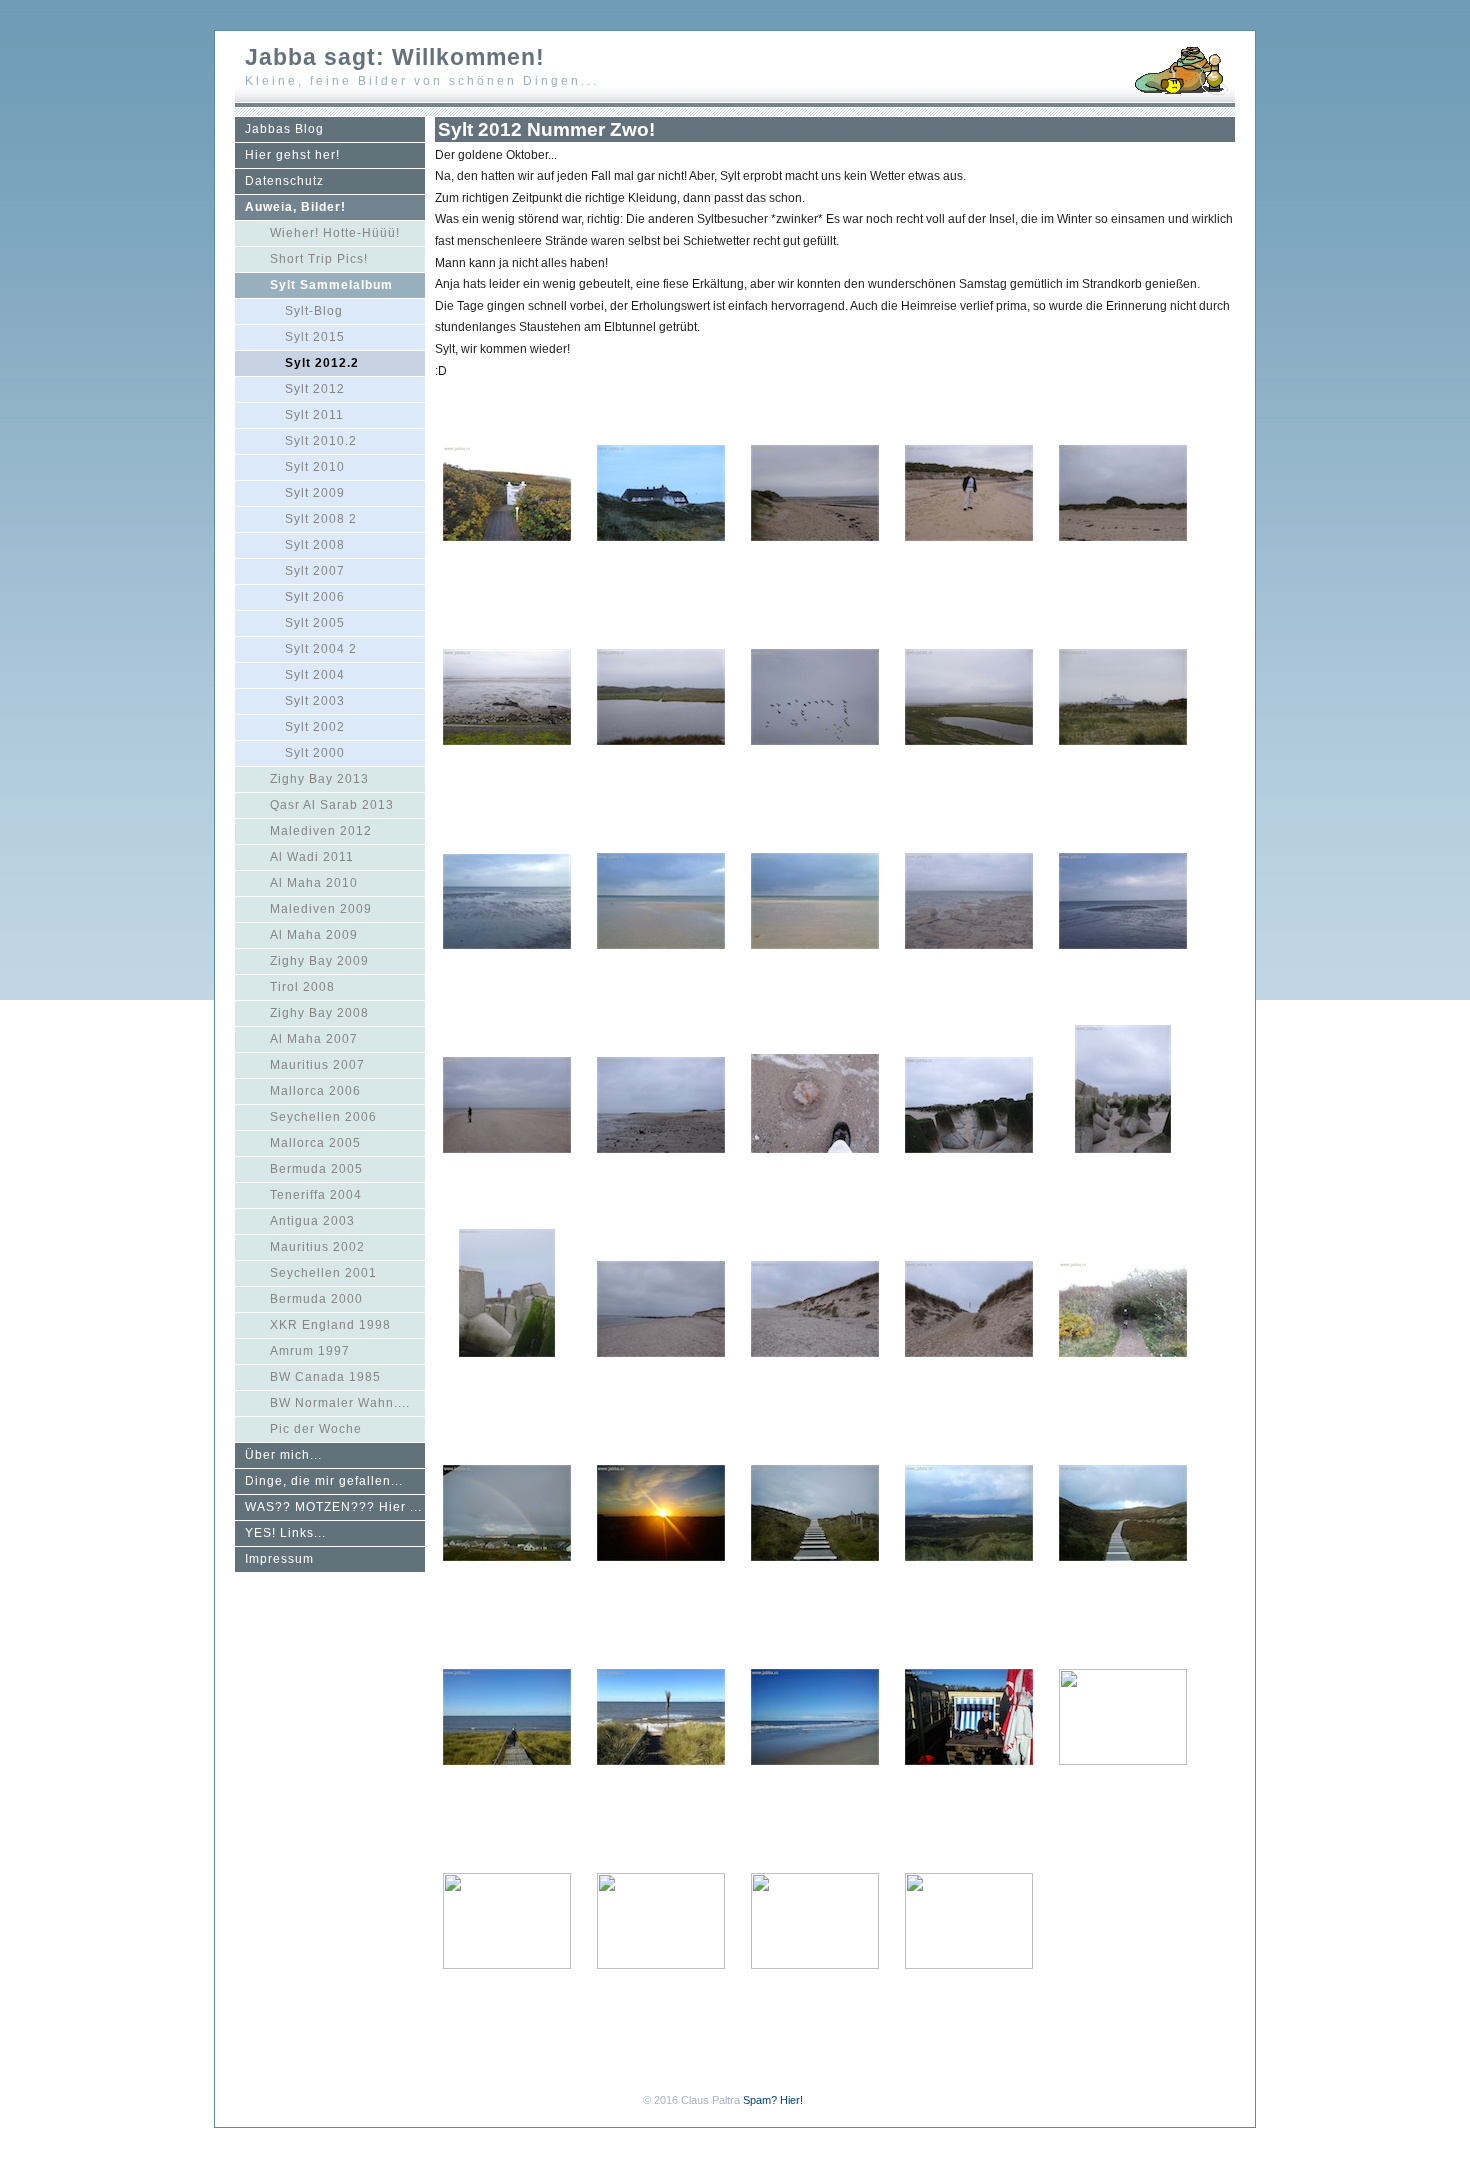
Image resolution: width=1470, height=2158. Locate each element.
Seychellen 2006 (323, 1117)
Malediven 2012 (321, 831)
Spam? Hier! (773, 2100)
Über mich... (283, 1455)
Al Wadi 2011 (312, 857)
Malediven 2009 (321, 909)
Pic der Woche (316, 1429)
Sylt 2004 (315, 675)
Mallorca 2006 (315, 1091)
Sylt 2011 (314, 415)
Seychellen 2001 (323, 1273)
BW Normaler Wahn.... (340, 1403)
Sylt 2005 (315, 623)
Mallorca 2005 (315, 1143)
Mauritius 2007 (317, 1065)
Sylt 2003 (315, 701)
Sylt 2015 (315, 337)
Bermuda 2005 (316, 1169)
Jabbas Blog (284, 129)
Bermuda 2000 (316, 1299)
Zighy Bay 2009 (319, 961)
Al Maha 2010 (314, 883)
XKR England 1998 (330, 1325)
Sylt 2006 (315, 597)
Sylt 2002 (315, 727)
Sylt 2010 (315, 467)
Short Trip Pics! (319, 259)
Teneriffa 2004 (316, 1195)
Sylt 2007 (315, 571)
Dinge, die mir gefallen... (324, 1481)
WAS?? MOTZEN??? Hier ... (333, 1507)
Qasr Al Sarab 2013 (332, 805)
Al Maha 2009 (314, 935)
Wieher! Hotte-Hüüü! (335, 233)
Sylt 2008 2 (321, 519)
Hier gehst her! (292, 155)
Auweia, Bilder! (295, 207)
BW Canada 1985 (325, 1377)
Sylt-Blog (314, 311)
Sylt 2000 (315, 753)
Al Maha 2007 (314, 1039)
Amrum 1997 (310, 1351)
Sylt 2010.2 (321, 441)
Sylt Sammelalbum (331, 285)
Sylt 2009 (315, 493)
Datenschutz (284, 181)
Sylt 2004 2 (321, 649)
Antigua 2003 (312, 1221)
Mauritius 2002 (317, 1247)
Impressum (279, 1559)
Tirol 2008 (302, 987)
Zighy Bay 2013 (319, 779)
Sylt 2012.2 (322, 363)
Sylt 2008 (315, 545)
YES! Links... (285, 1533)
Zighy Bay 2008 (319, 1013)
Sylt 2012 (315, 389)
